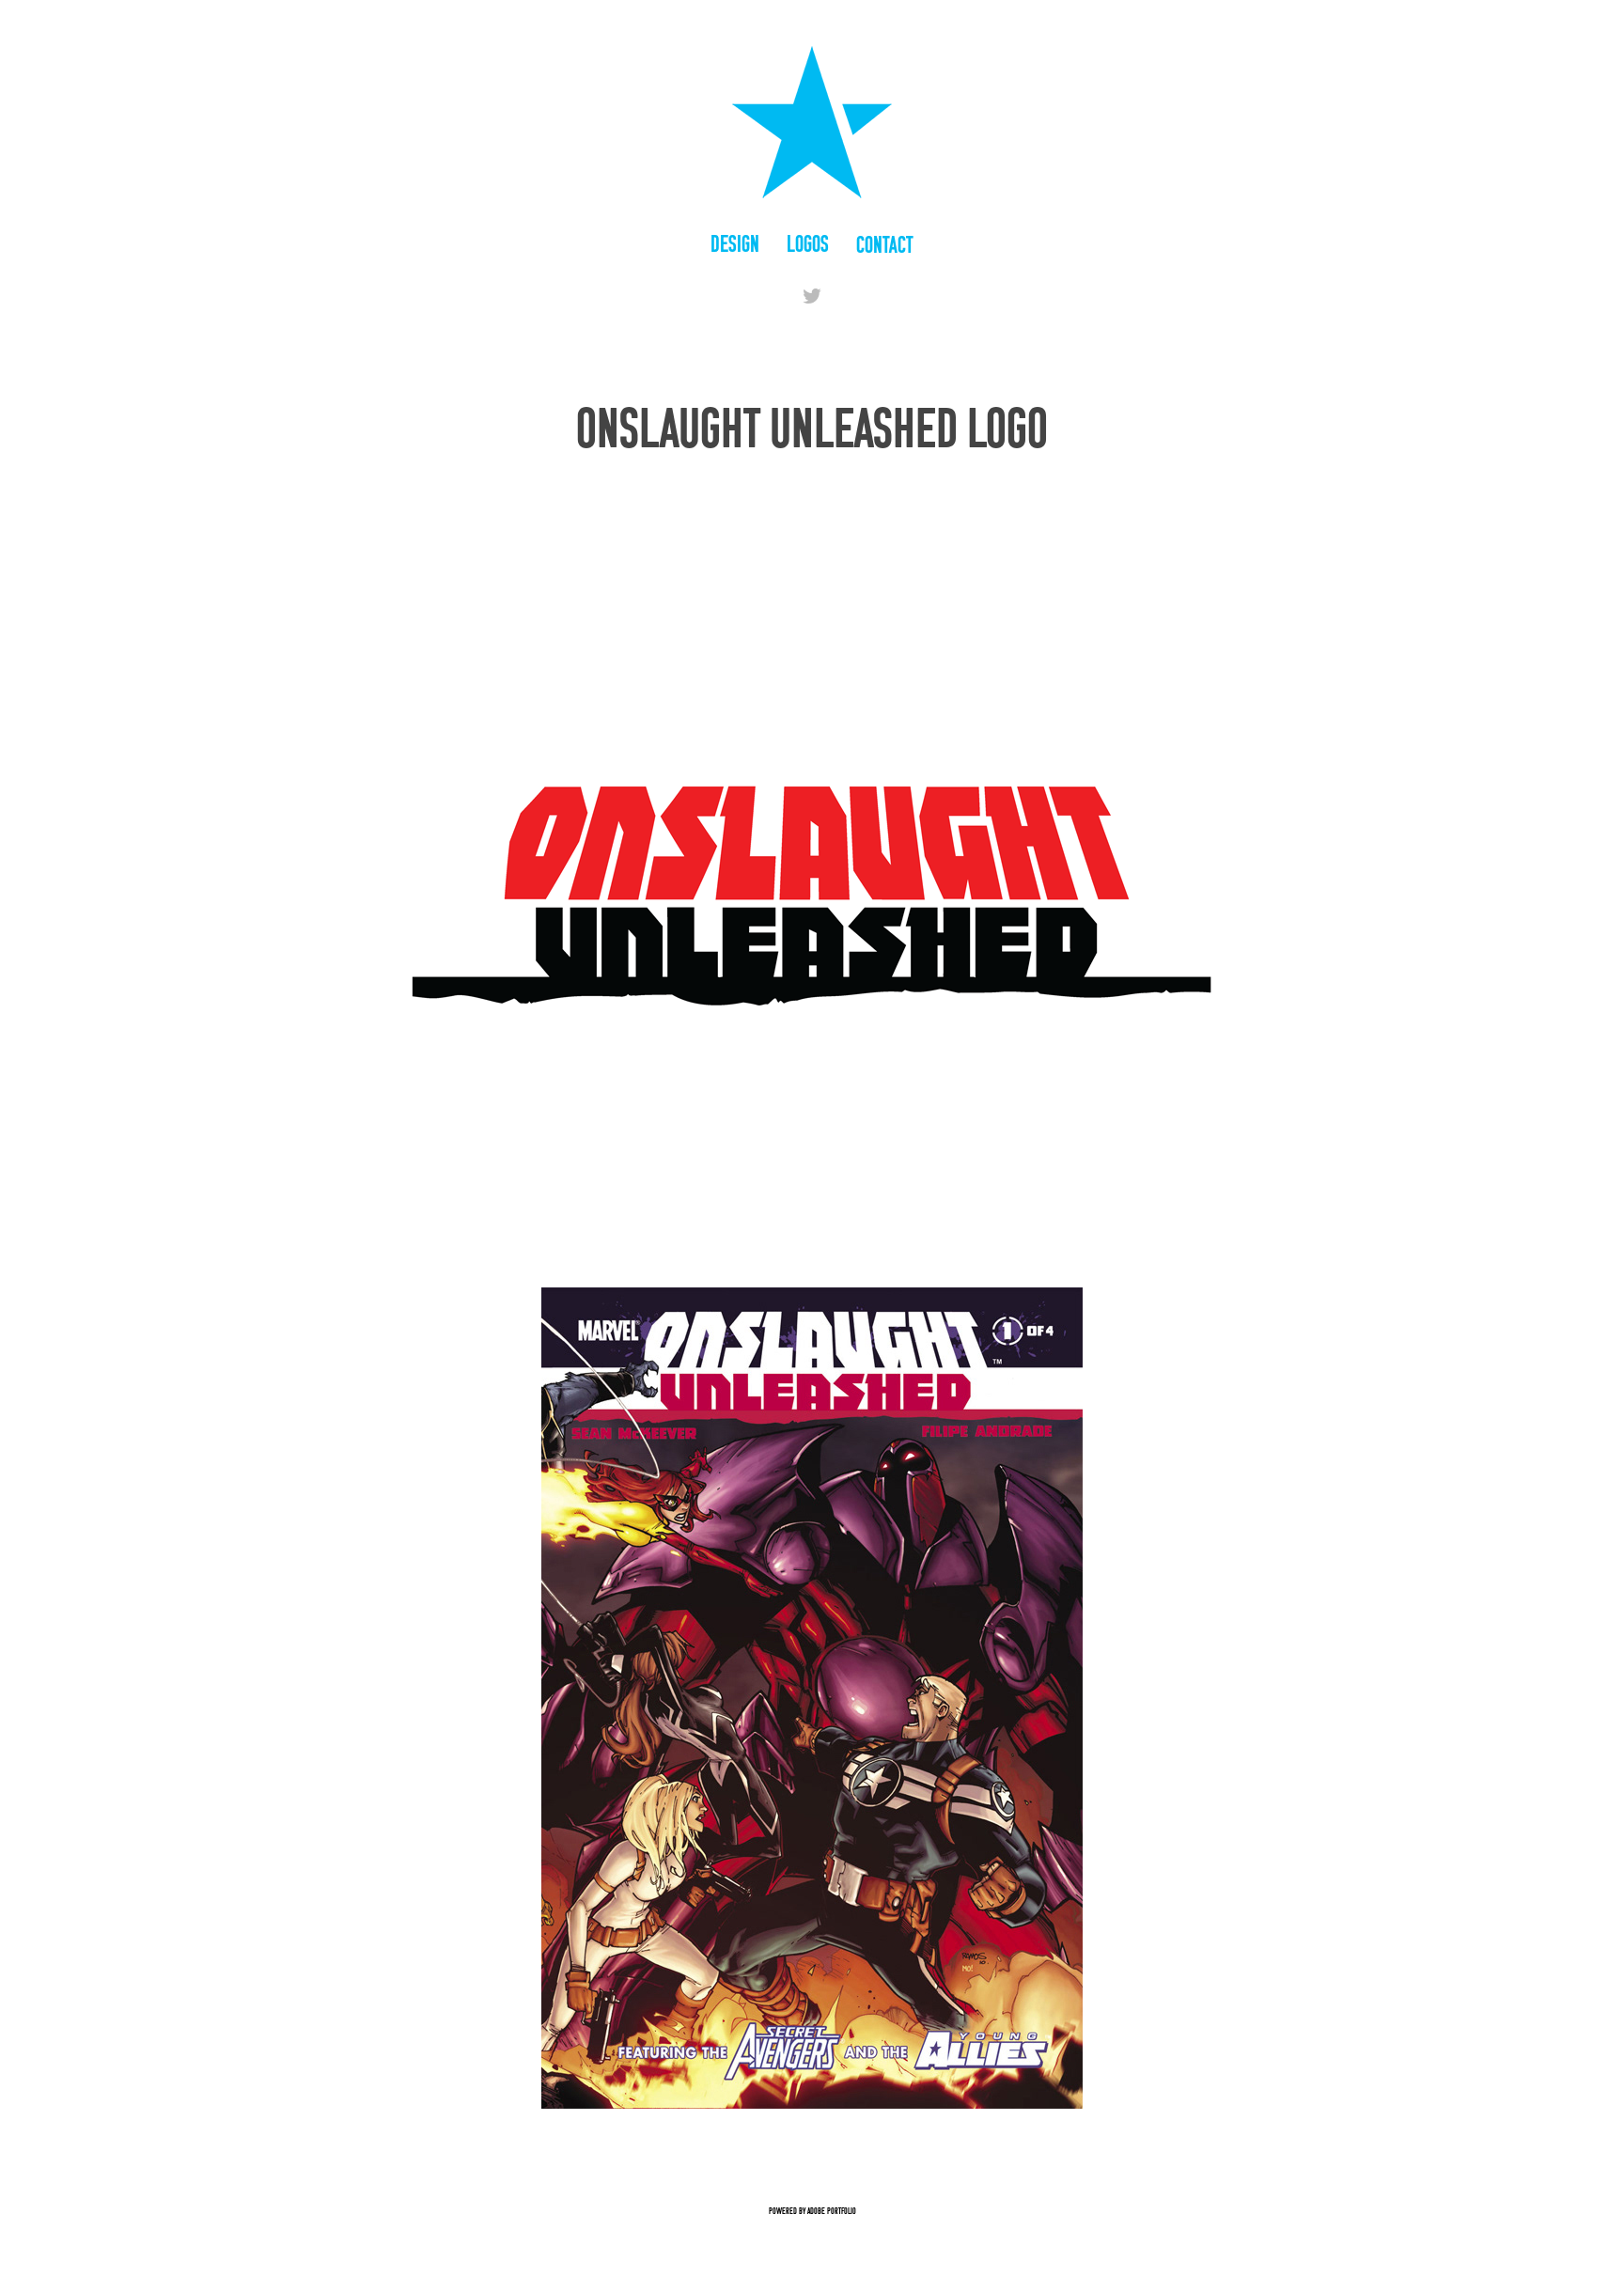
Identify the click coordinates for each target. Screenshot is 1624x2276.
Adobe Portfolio (832, 2211)
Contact (885, 245)
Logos (808, 244)
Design (735, 244)
